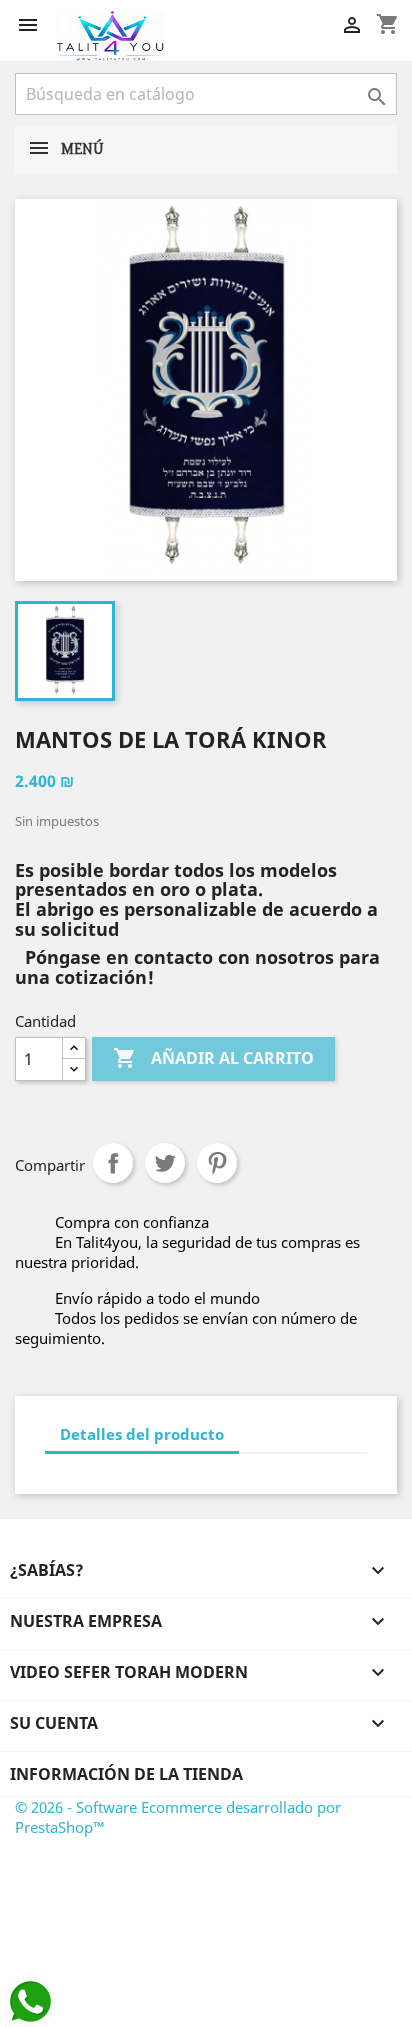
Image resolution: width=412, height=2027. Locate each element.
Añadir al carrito (213, 1058)
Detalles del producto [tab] (142, 1434)
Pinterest (217, 1163)
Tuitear (165, 1163)
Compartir (113, 1163)
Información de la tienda (126, 1774)
